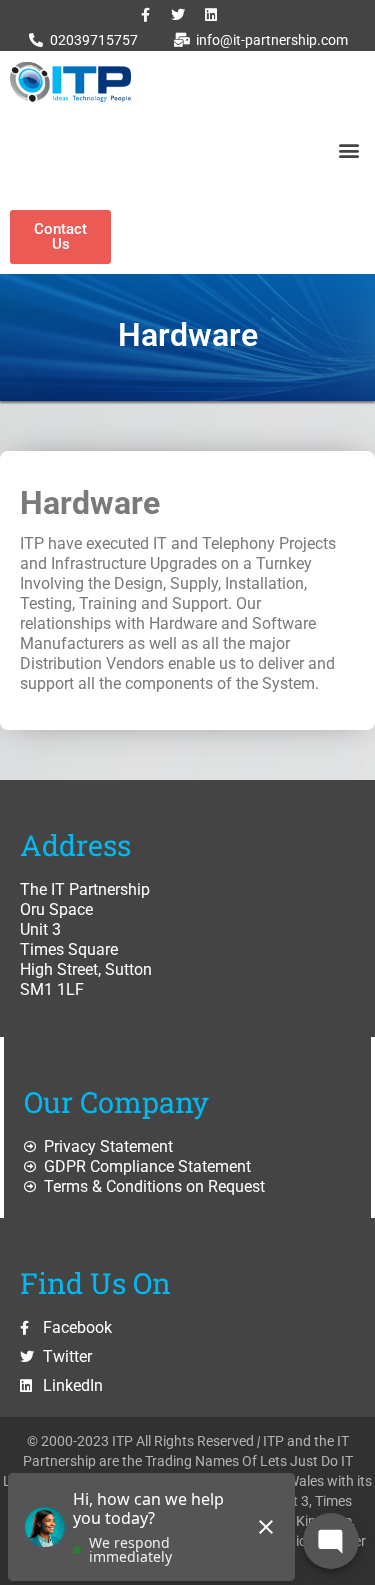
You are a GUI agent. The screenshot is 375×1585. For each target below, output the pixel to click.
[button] (348, 149)
